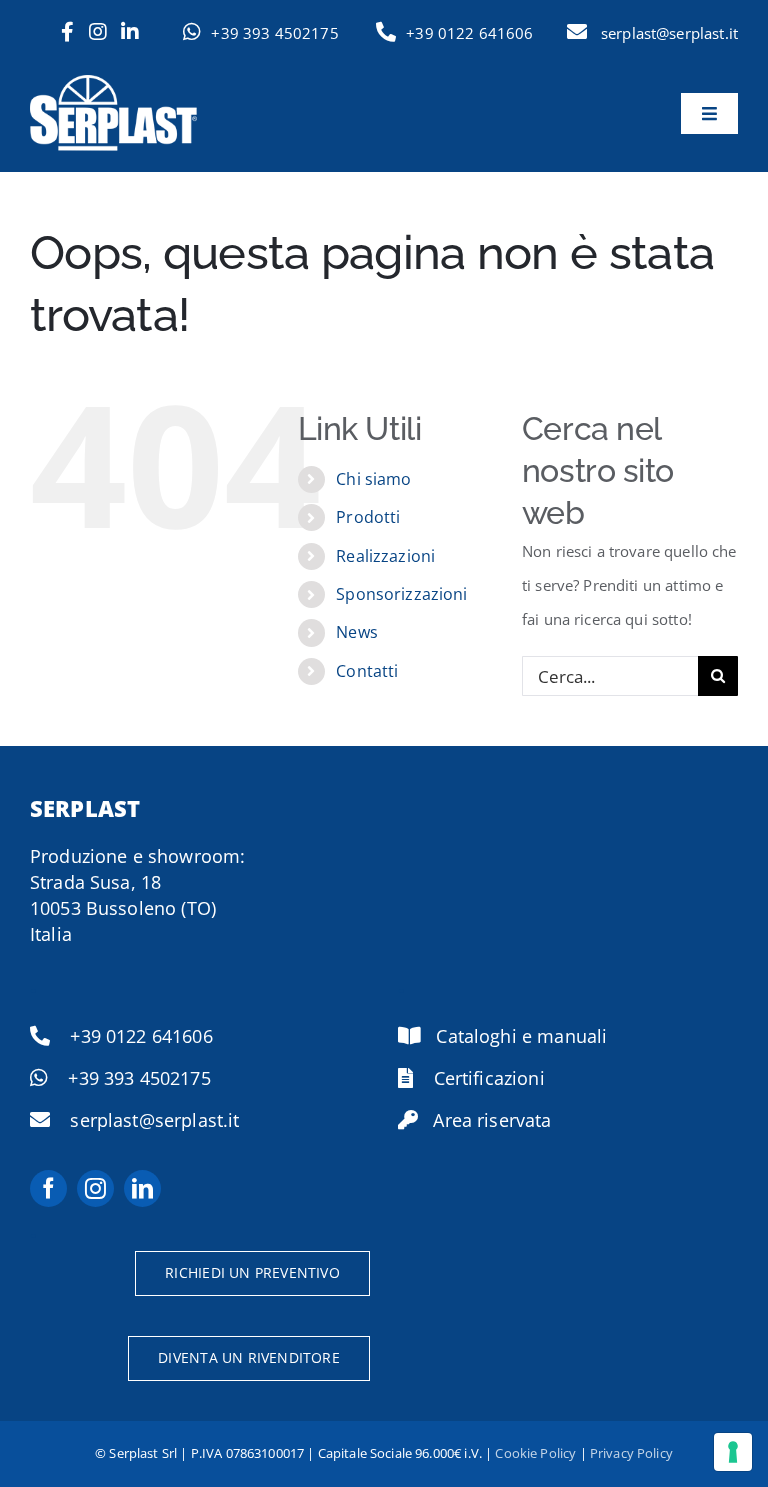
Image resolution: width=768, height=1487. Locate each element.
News (357, 632)
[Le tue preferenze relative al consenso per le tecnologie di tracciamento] (733, 1452)
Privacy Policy (631, 1453)
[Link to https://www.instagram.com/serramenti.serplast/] (98, 32)
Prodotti (368, 517)
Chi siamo (373, 479)
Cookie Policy (535, 1453)
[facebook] (48, 1188)
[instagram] (95, 1188)
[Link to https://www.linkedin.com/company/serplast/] (130, 32)
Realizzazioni (385, 556)
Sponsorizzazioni (401, 594)
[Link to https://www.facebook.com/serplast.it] (67, 32)
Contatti (367, 671)
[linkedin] (142, 1188)
